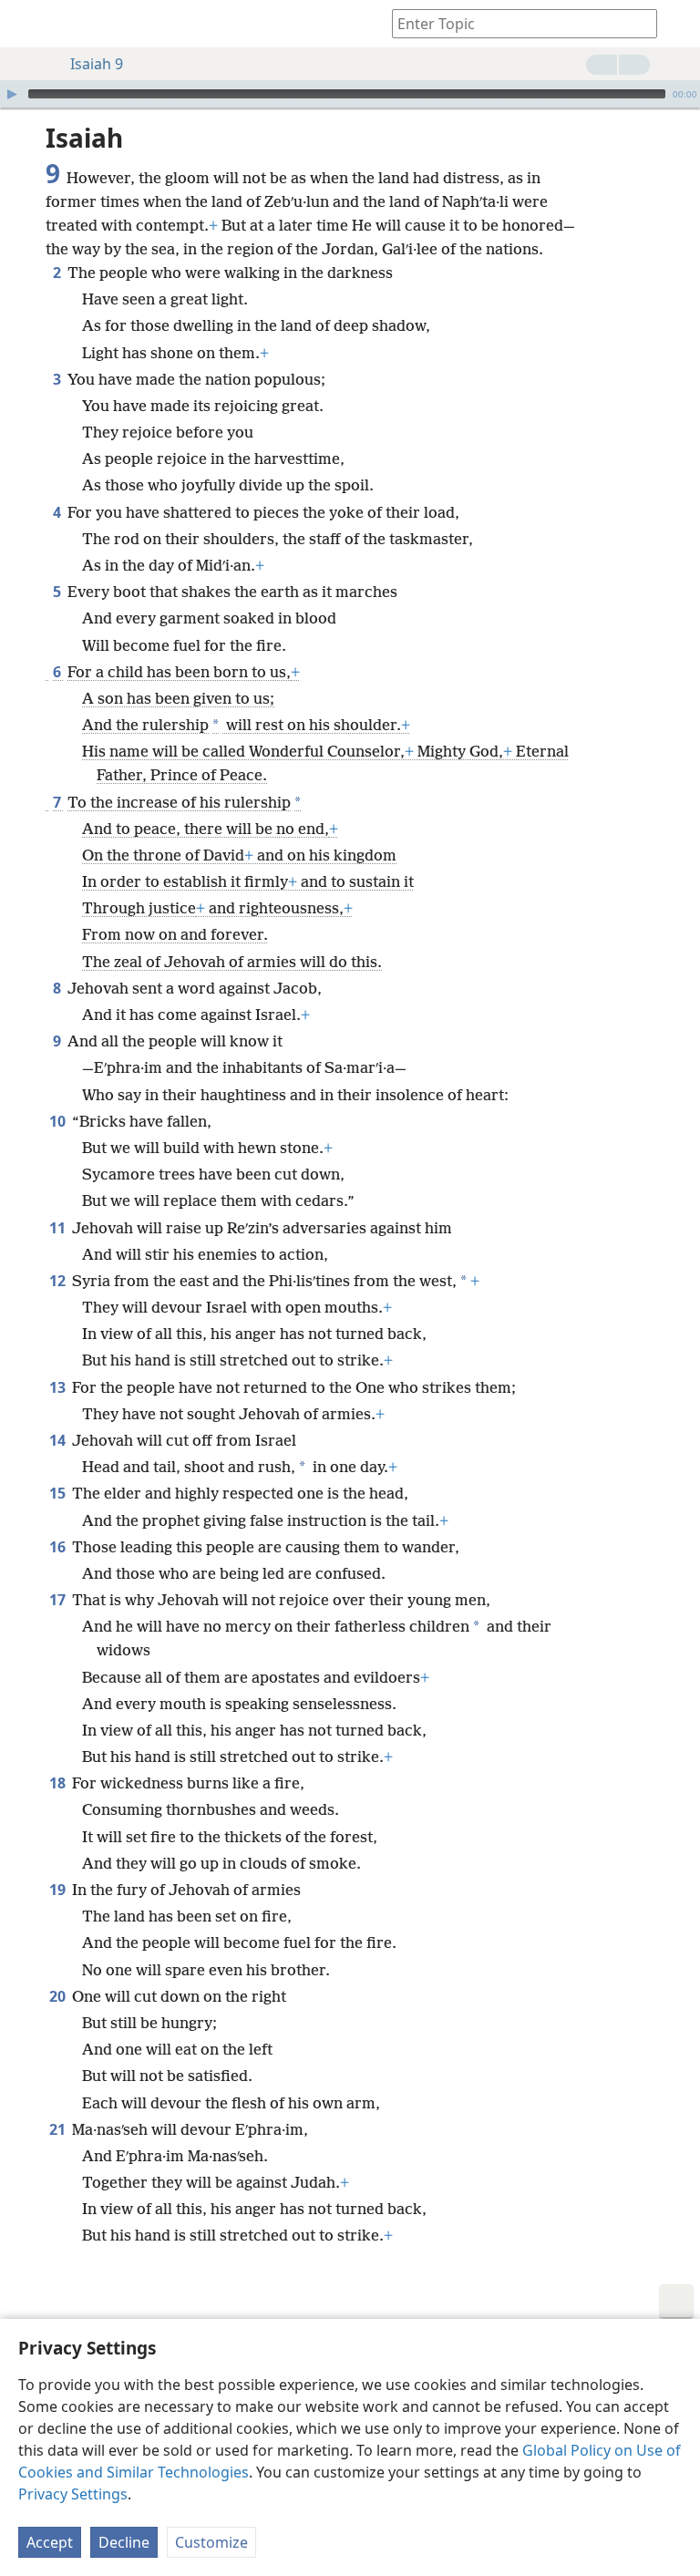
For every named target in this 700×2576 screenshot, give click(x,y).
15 (59, 1493)
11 (59, 1228)
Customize (211, 2542)
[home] (27, 24)
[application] (350, 94)
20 (59, 1996)
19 (59, 1890)
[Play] (12, 94)
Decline (124, 2542)
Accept (50, 2542)
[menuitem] (27, 24)
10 (59, 1121)
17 (59, 1600)
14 (59, 1440)
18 (59, 1783)
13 (59, 1387)
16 (59, 1547)
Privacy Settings (73, 2494)
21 (59, 2129)
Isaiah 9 (97, 64)
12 (59, 1281)
